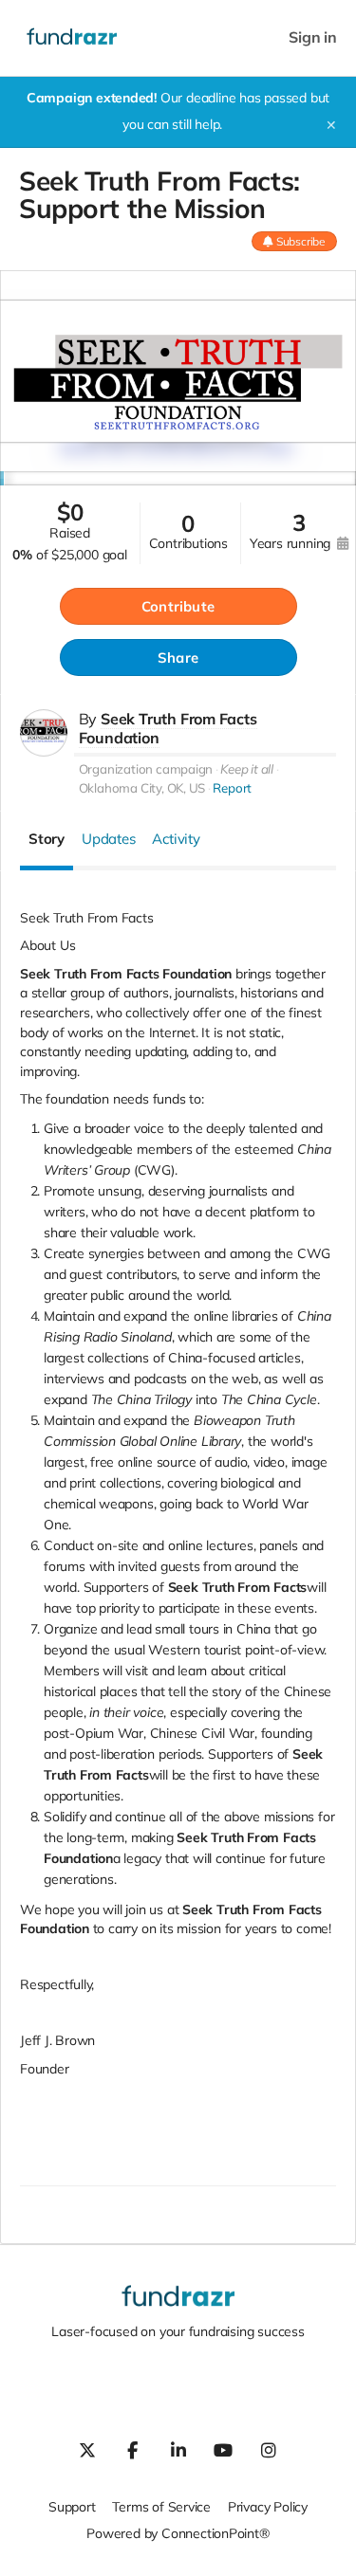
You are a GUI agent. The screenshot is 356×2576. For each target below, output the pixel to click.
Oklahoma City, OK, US (142, 788)
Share (178, 658)
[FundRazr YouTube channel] (223, 2450)
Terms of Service (161, 2507)
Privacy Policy (268, 2507)
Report (232, 788)
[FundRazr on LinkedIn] (178, 2450)
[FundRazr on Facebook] (133, 2450)
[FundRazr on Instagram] (269, 2450)
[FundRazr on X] (87, 2450)
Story (47, 839)
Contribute (178, 606)
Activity (176, 839)
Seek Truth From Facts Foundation (168, 728)
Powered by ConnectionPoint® (178, 2533)
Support (72, 2507)
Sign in (313, 37)
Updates (109, 839)
